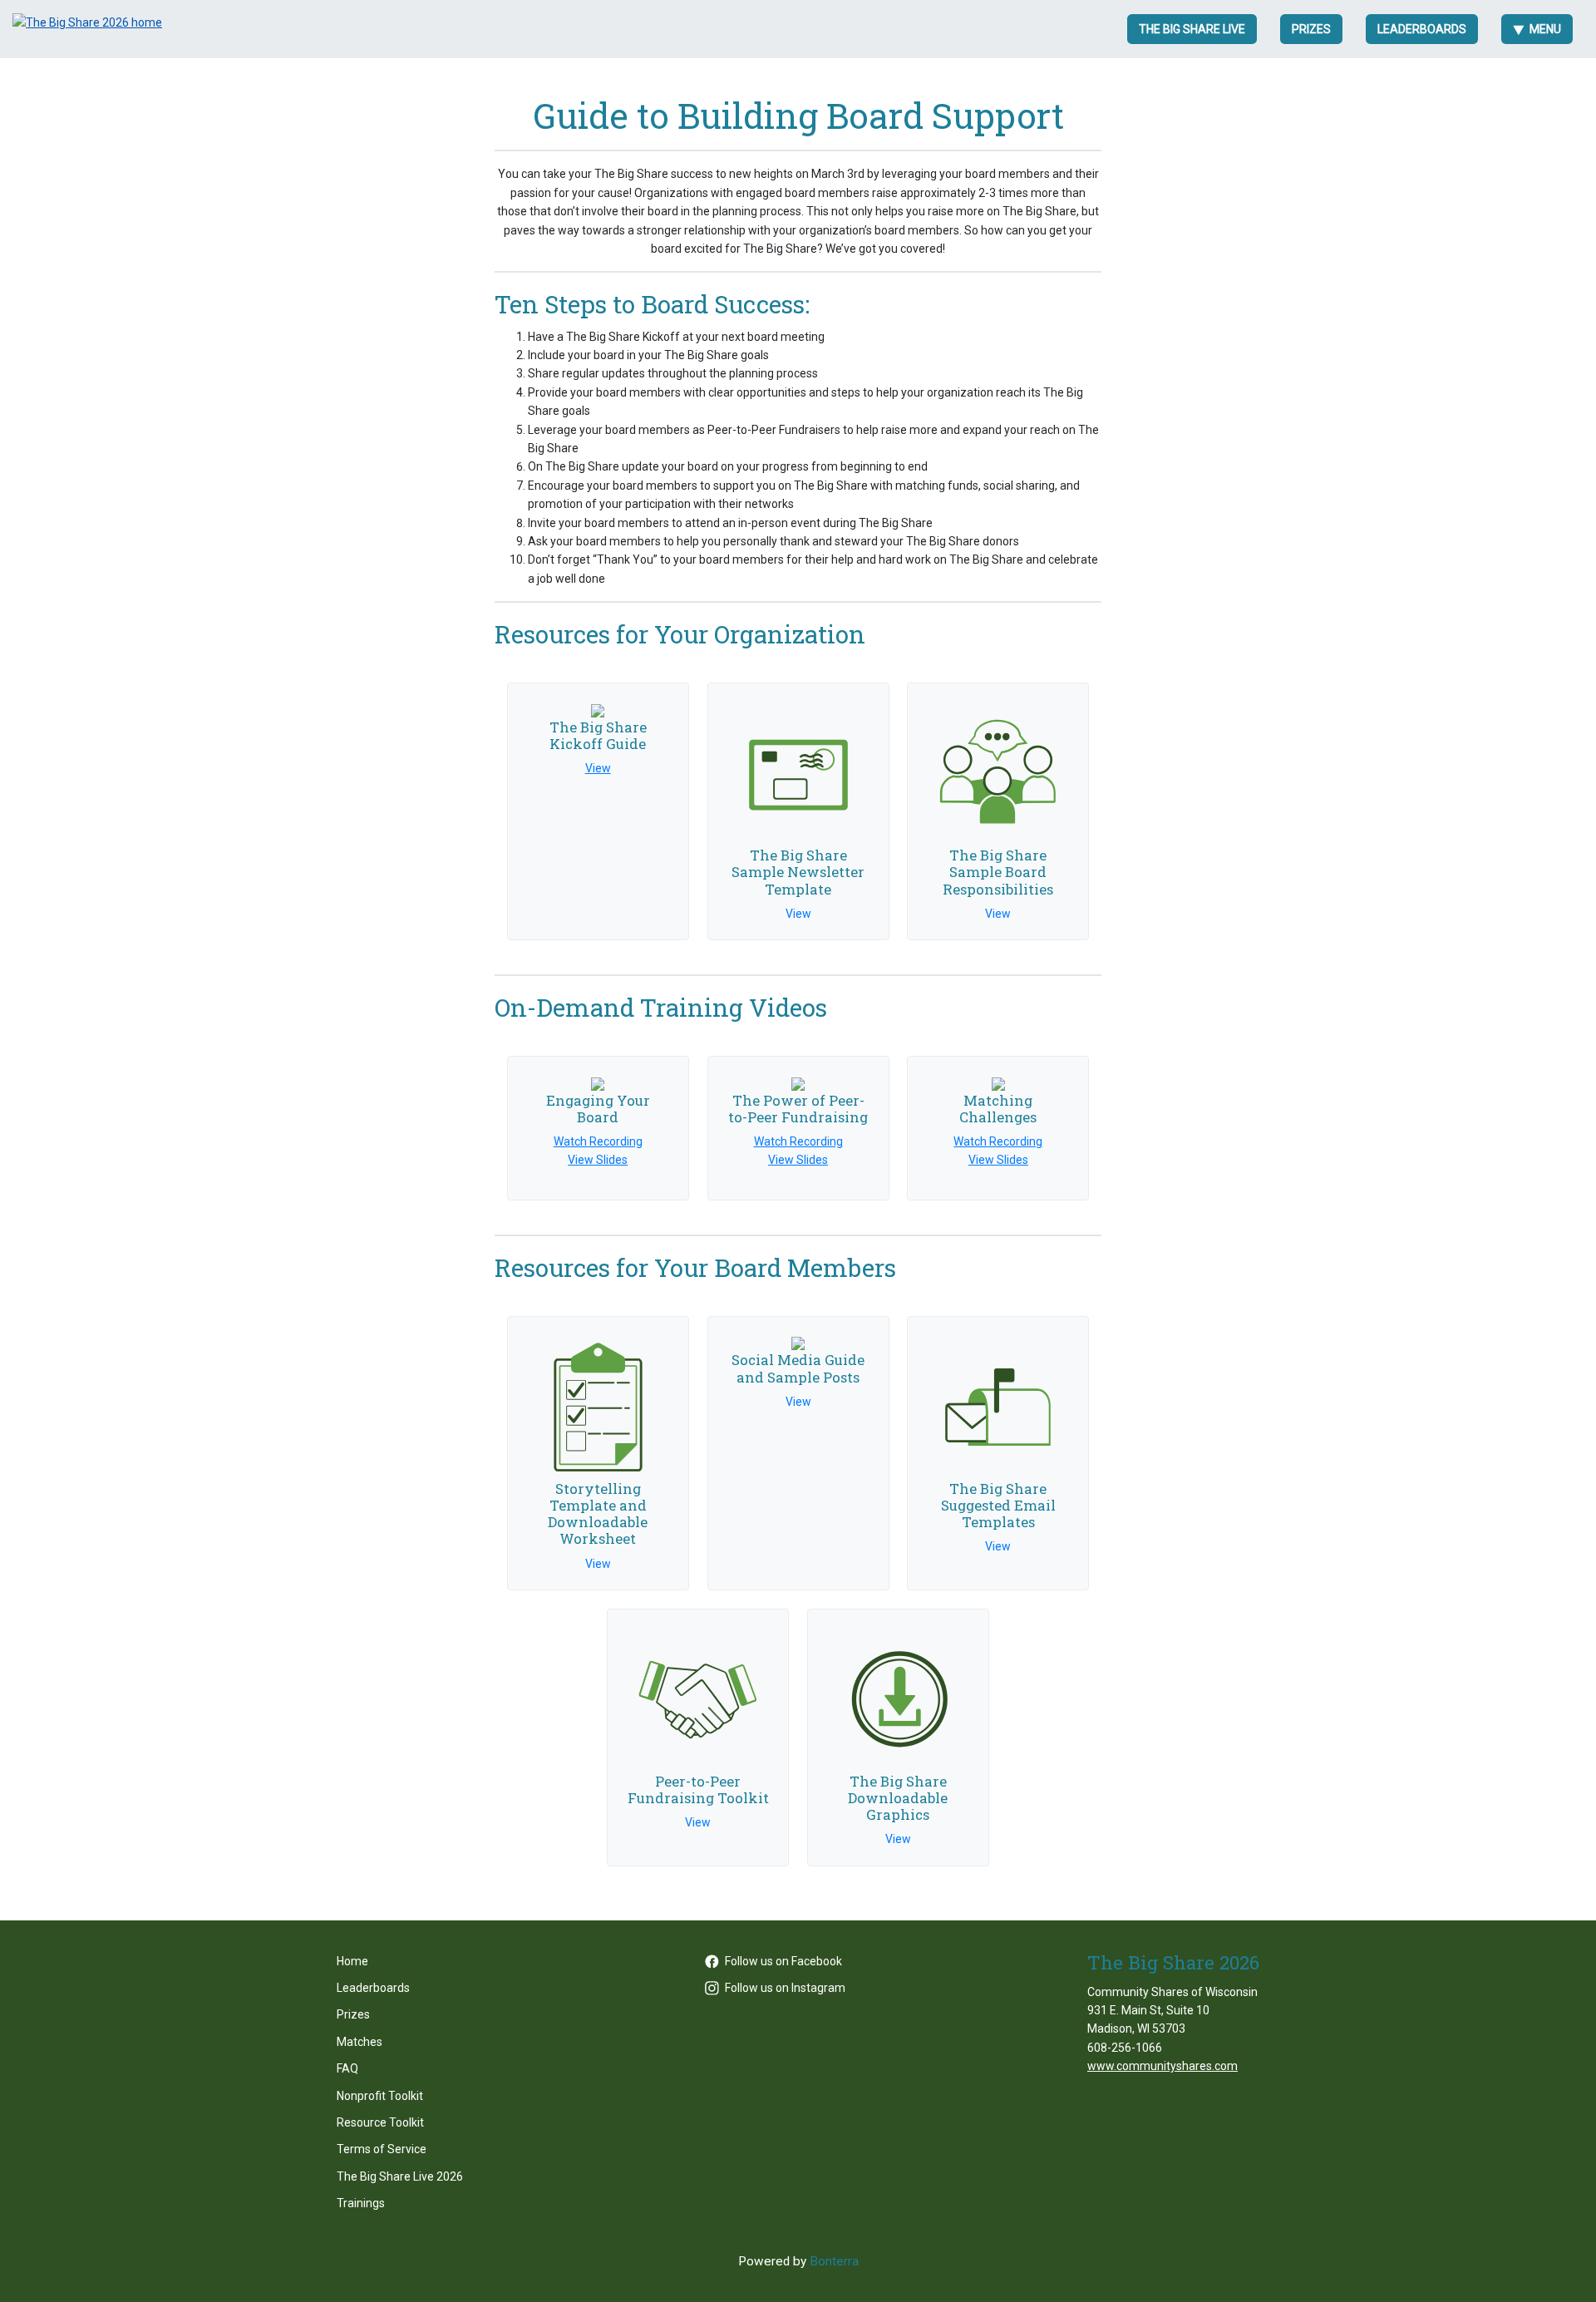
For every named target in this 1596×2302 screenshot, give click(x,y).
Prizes (1311, 29)
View (598, 768)
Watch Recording (598, 1141)
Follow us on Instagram (785, 1988)
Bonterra (834, 2261)
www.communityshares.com (1163, 2066)
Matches (360, 2042)
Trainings (361, 2203)
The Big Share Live (1192, 29)
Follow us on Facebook (783, 1961)
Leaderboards (1422, 29)
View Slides (598, 1160)
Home (352, 1961)
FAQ (347, 2068)
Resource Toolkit (380, 2122)
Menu (1545, 29)
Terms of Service (382, 2149)
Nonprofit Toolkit (380, 2096)
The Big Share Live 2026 (400, 2176)
